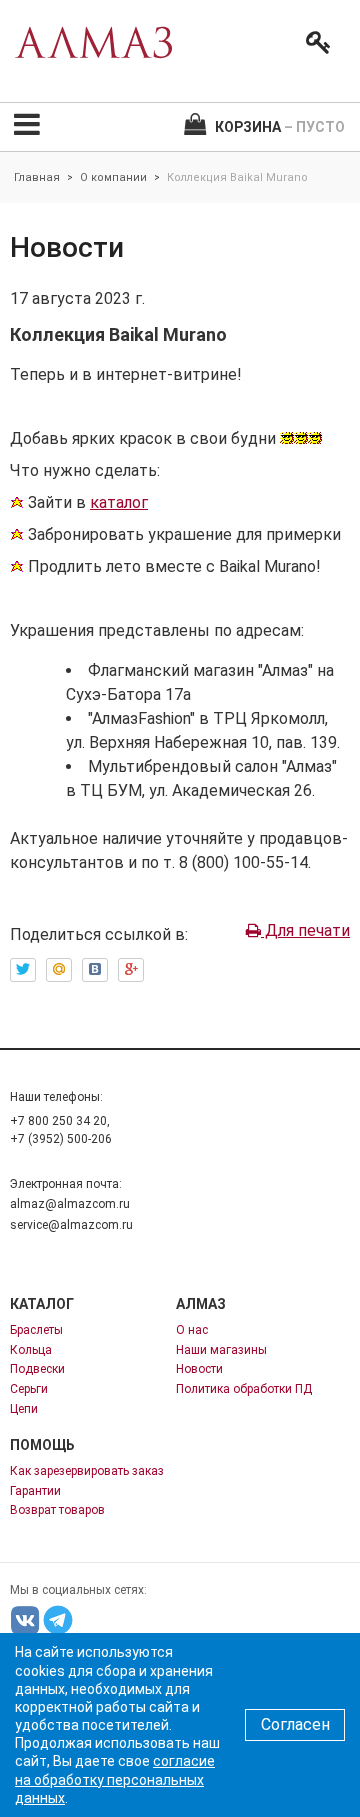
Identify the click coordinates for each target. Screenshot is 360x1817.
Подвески (37, 1369)
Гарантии (35, 1491)
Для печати (305, 930)
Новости (199, 1369)
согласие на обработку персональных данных (115, 1779)
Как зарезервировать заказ (87, 1471)
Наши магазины (221, 1350)
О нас (192, 1330)
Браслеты (36, 1330)
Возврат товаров (57, 1510)
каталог (119, 502)
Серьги (29, 1389)
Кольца (31, 1350)
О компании (113, 177)
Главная (37, 177)
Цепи (24, 1409)
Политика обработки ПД (244, 1389)
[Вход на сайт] (314, 43)
